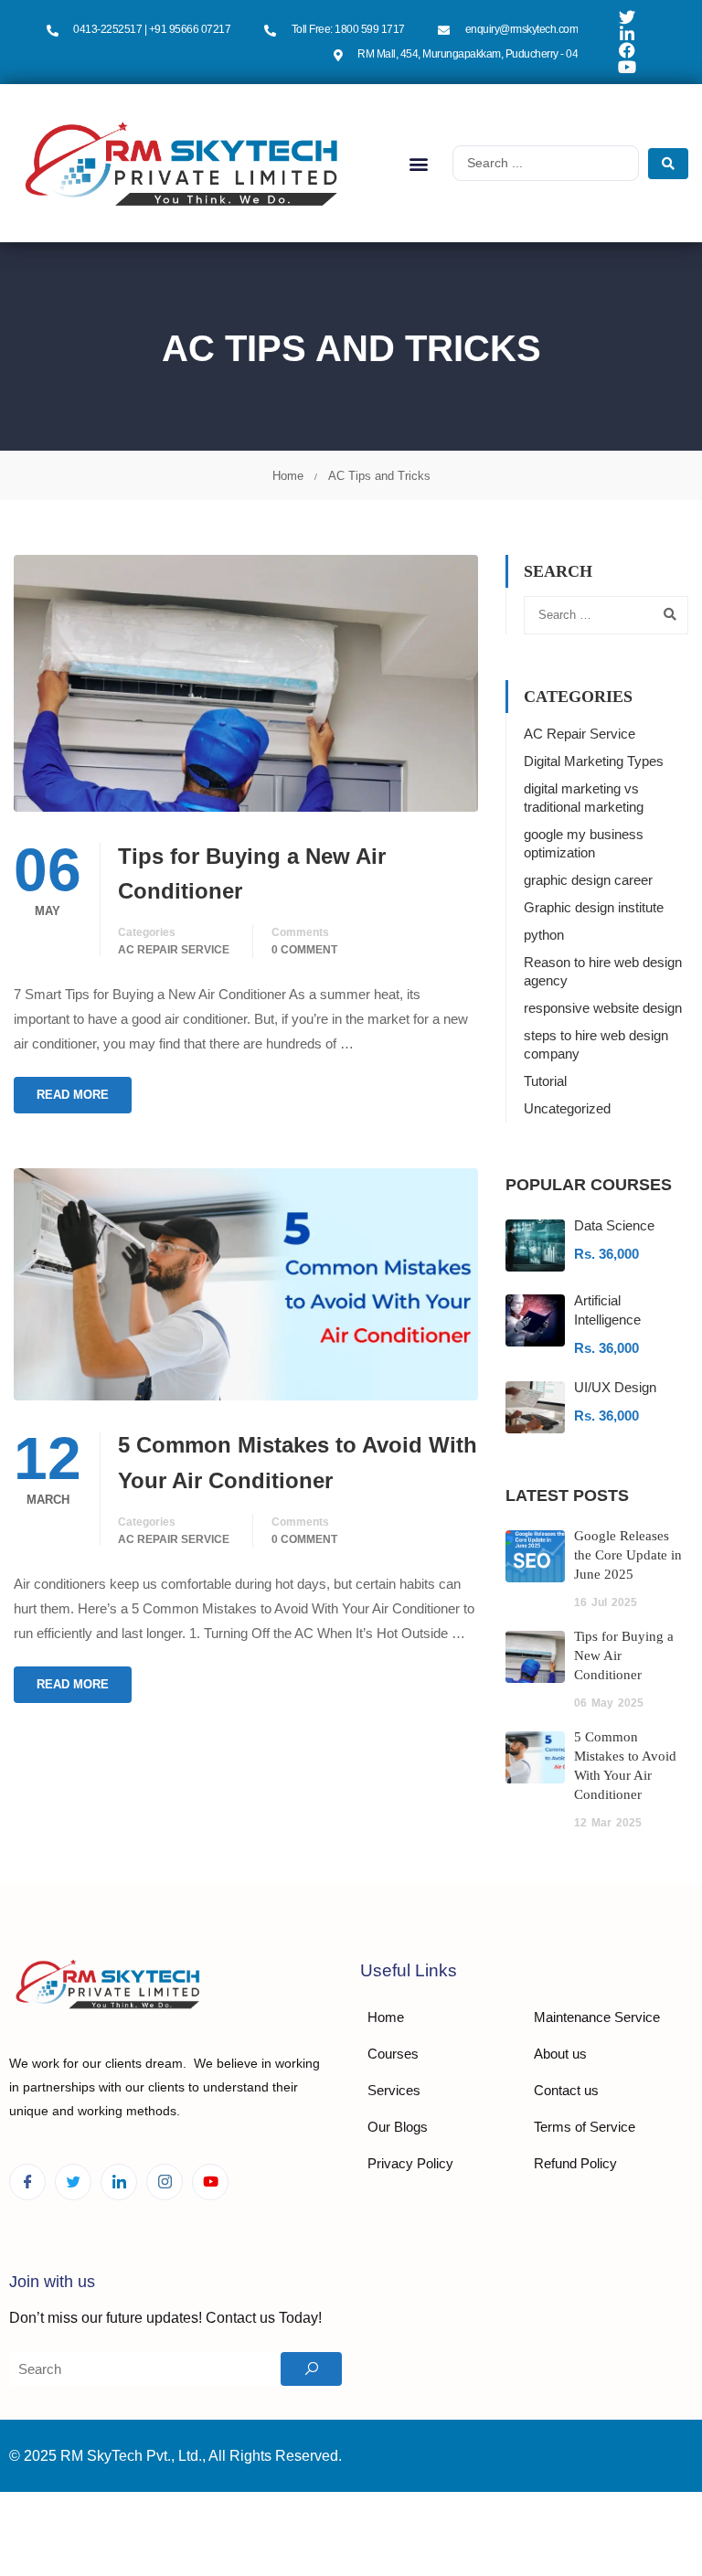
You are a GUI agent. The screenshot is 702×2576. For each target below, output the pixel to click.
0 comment (304, 950)
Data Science (614, 1225)
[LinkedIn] (119, 2182)
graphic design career (588, 880)
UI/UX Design (615, 1387)
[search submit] (668, 164)
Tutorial (545, 1081)
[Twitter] (73, 2182)
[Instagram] (165, 2182)
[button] (419, 163)
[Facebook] (27, 2182)
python (544, 935)
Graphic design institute (594, 907)
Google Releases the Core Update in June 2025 (628, 1555)
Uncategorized (567, 1108)
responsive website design (603, 1008)
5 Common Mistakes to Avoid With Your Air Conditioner (298, 1462)
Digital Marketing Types (594, 761)
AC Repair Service (174, 950)
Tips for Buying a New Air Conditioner (252, 873)
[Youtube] (210, 2182)
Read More (73, 1095)
